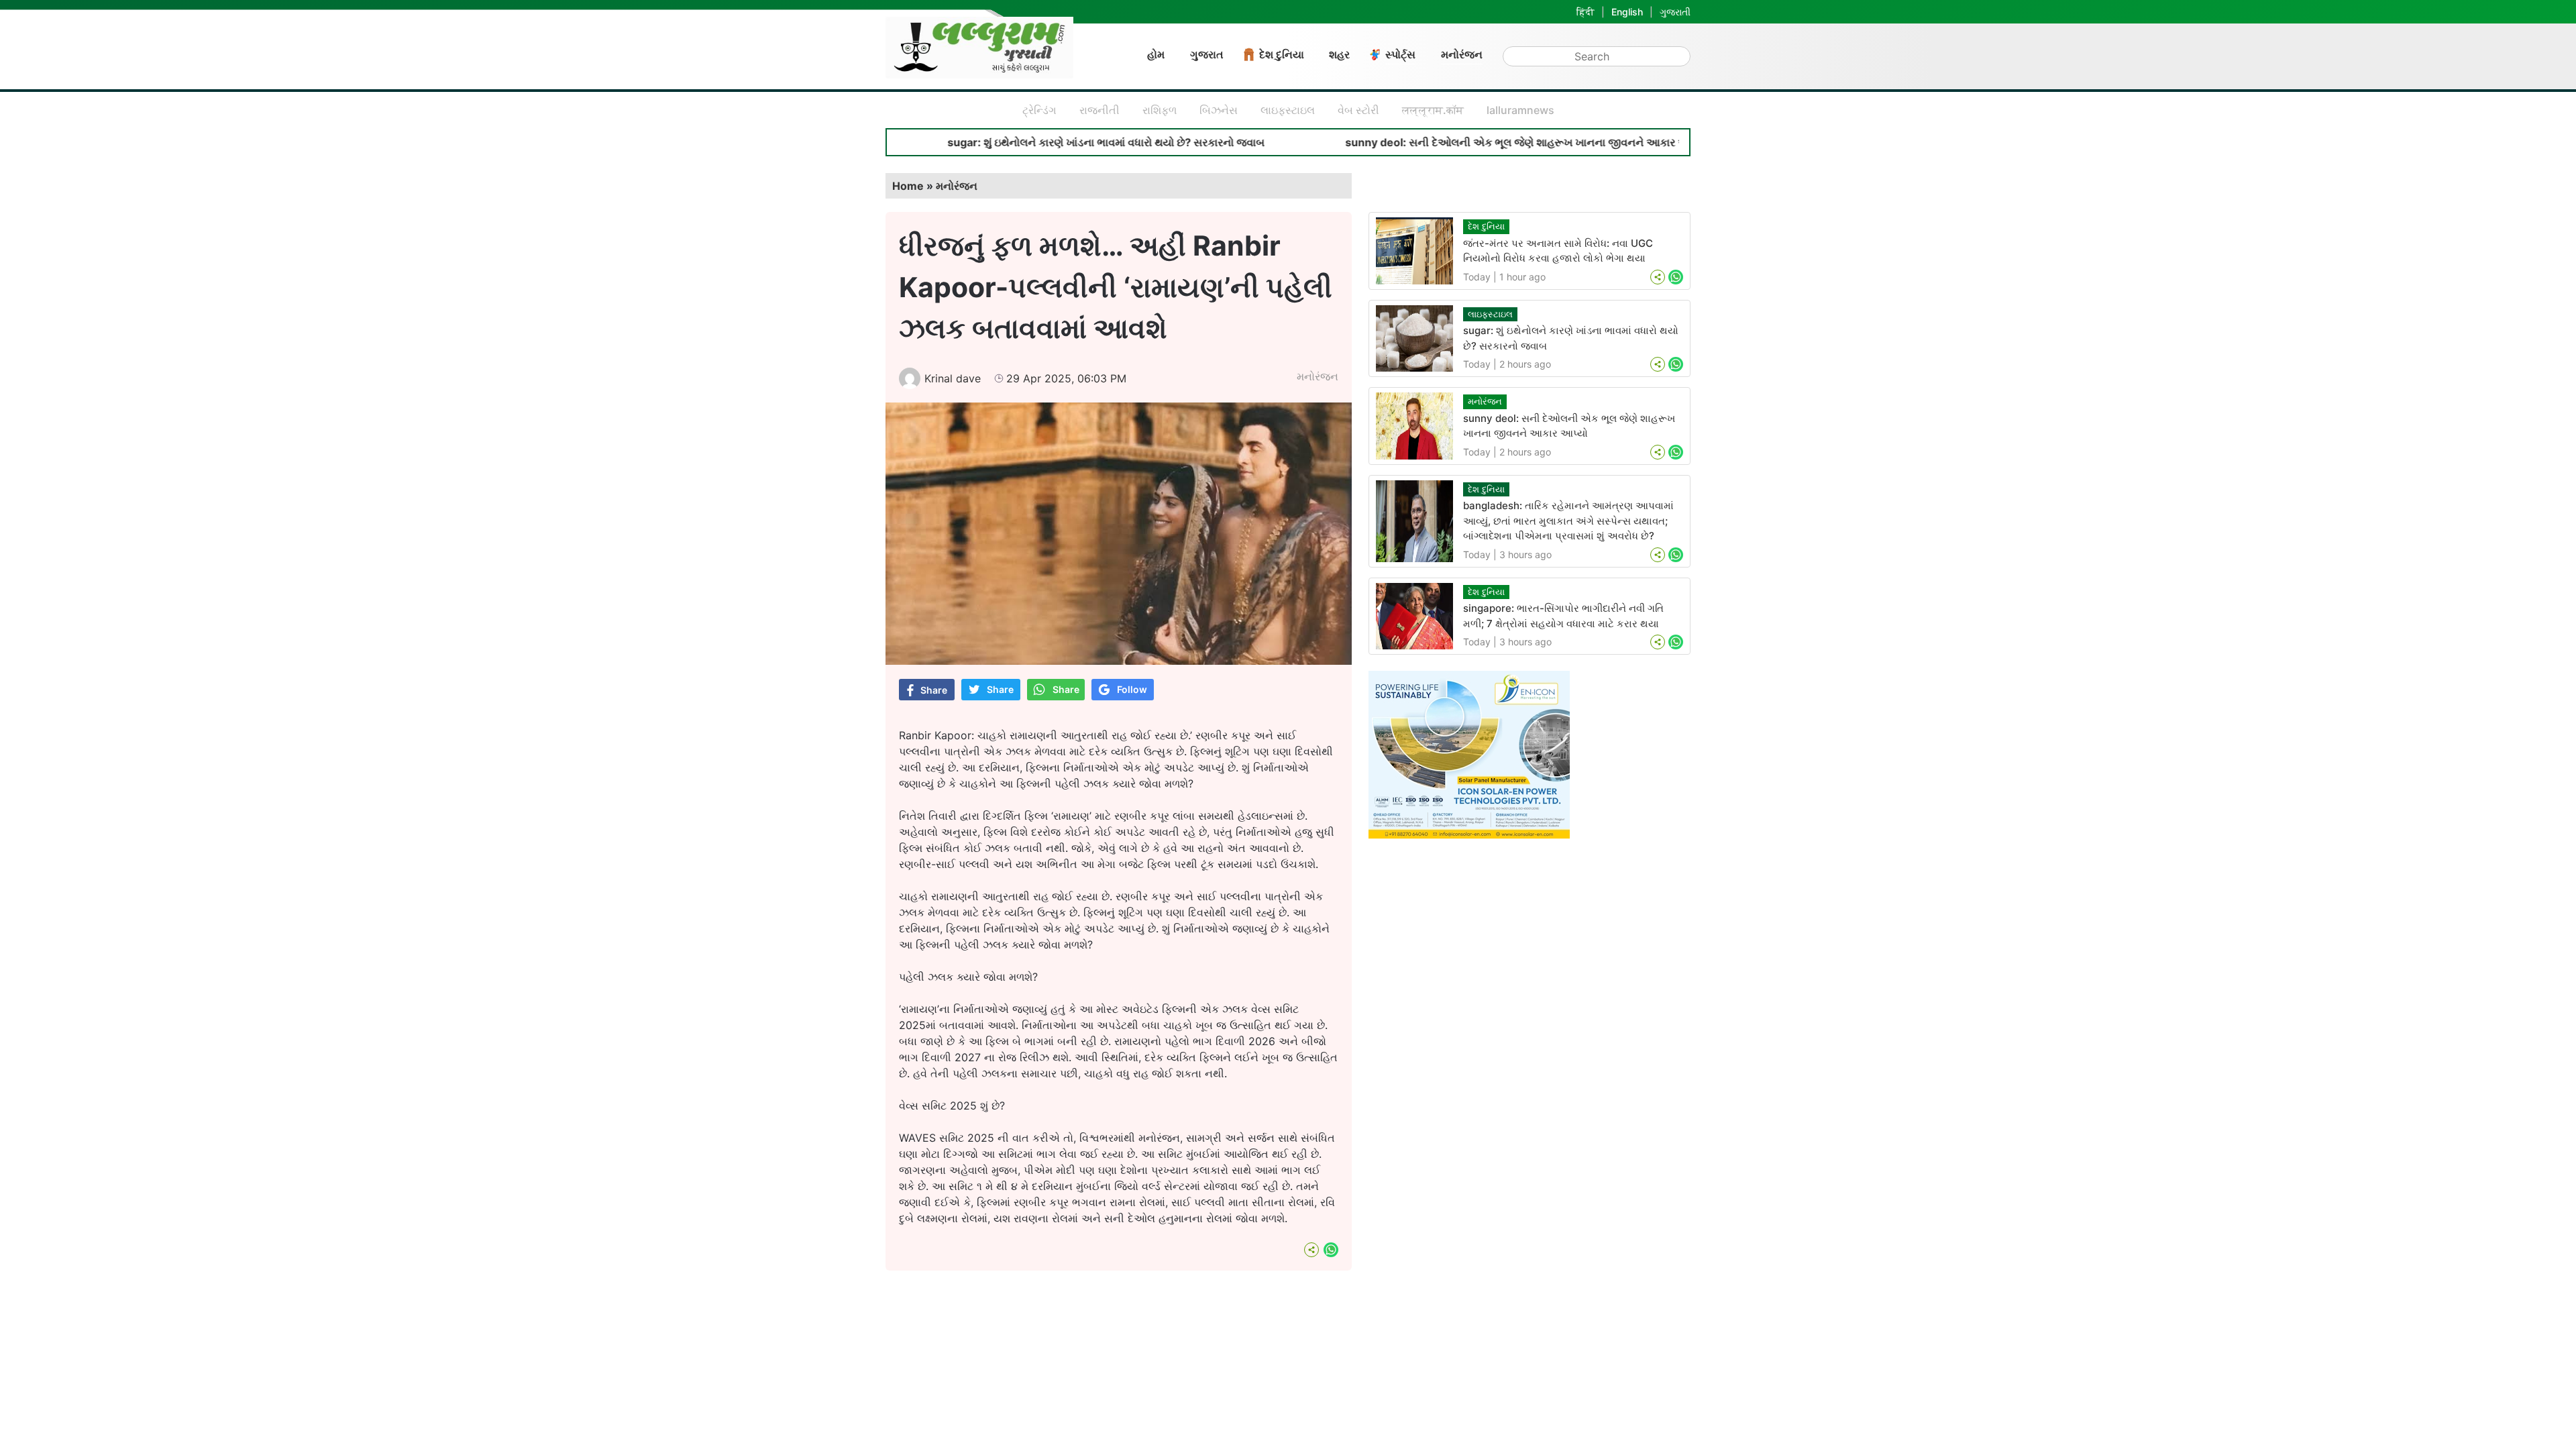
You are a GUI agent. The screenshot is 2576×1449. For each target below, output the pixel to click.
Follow (1132, 689)
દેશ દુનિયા (1282, 54)
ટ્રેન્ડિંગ (1039, 110)
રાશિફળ (1160, 110)
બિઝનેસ (1219, 110)
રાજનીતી (1099, 110)
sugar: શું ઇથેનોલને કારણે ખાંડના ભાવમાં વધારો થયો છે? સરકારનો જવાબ (1015, 142)
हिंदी (1586, 12)
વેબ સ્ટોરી (1358, 110)
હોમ (1156, 54)
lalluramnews (1520, 110)
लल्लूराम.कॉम (1433, 110)
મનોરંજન (1462, 54)
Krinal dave (953, 378)
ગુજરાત (1207, 54)
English (1627, 12)
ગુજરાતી (1675, 12)
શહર (1339, 54)
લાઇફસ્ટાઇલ (1288, 110)
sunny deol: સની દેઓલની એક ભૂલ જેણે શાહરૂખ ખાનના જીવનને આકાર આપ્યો (1435, 142)
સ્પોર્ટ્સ (1400, 54)
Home (908, 186)
